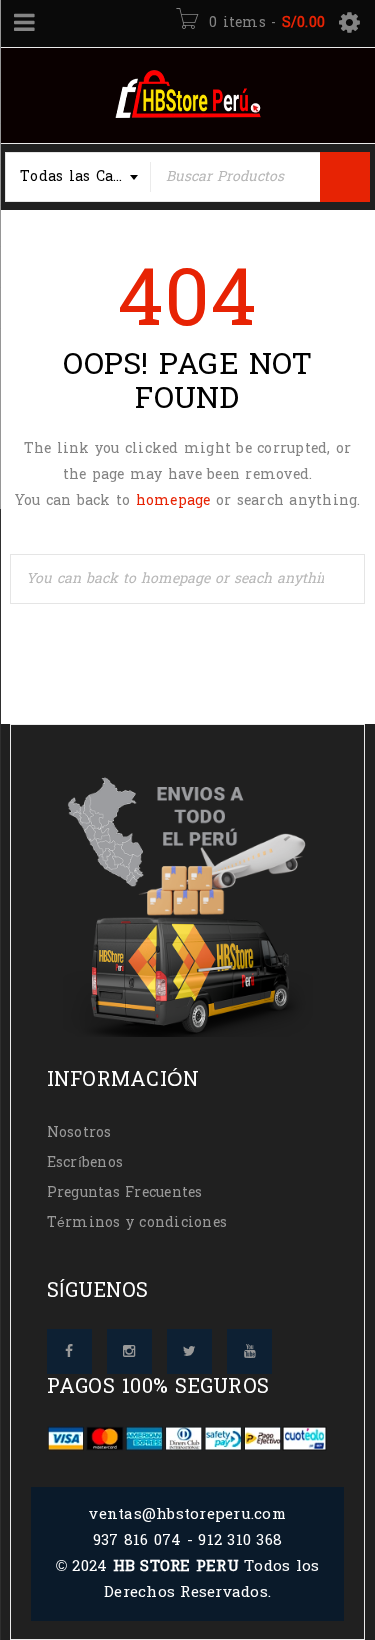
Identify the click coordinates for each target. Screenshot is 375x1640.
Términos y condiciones (137, 1222)
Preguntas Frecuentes (125, 1192)
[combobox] (78, 177)
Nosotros (79, 1132)
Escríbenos (85, 1162)
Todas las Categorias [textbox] (85, 176)
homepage (173, 500)
